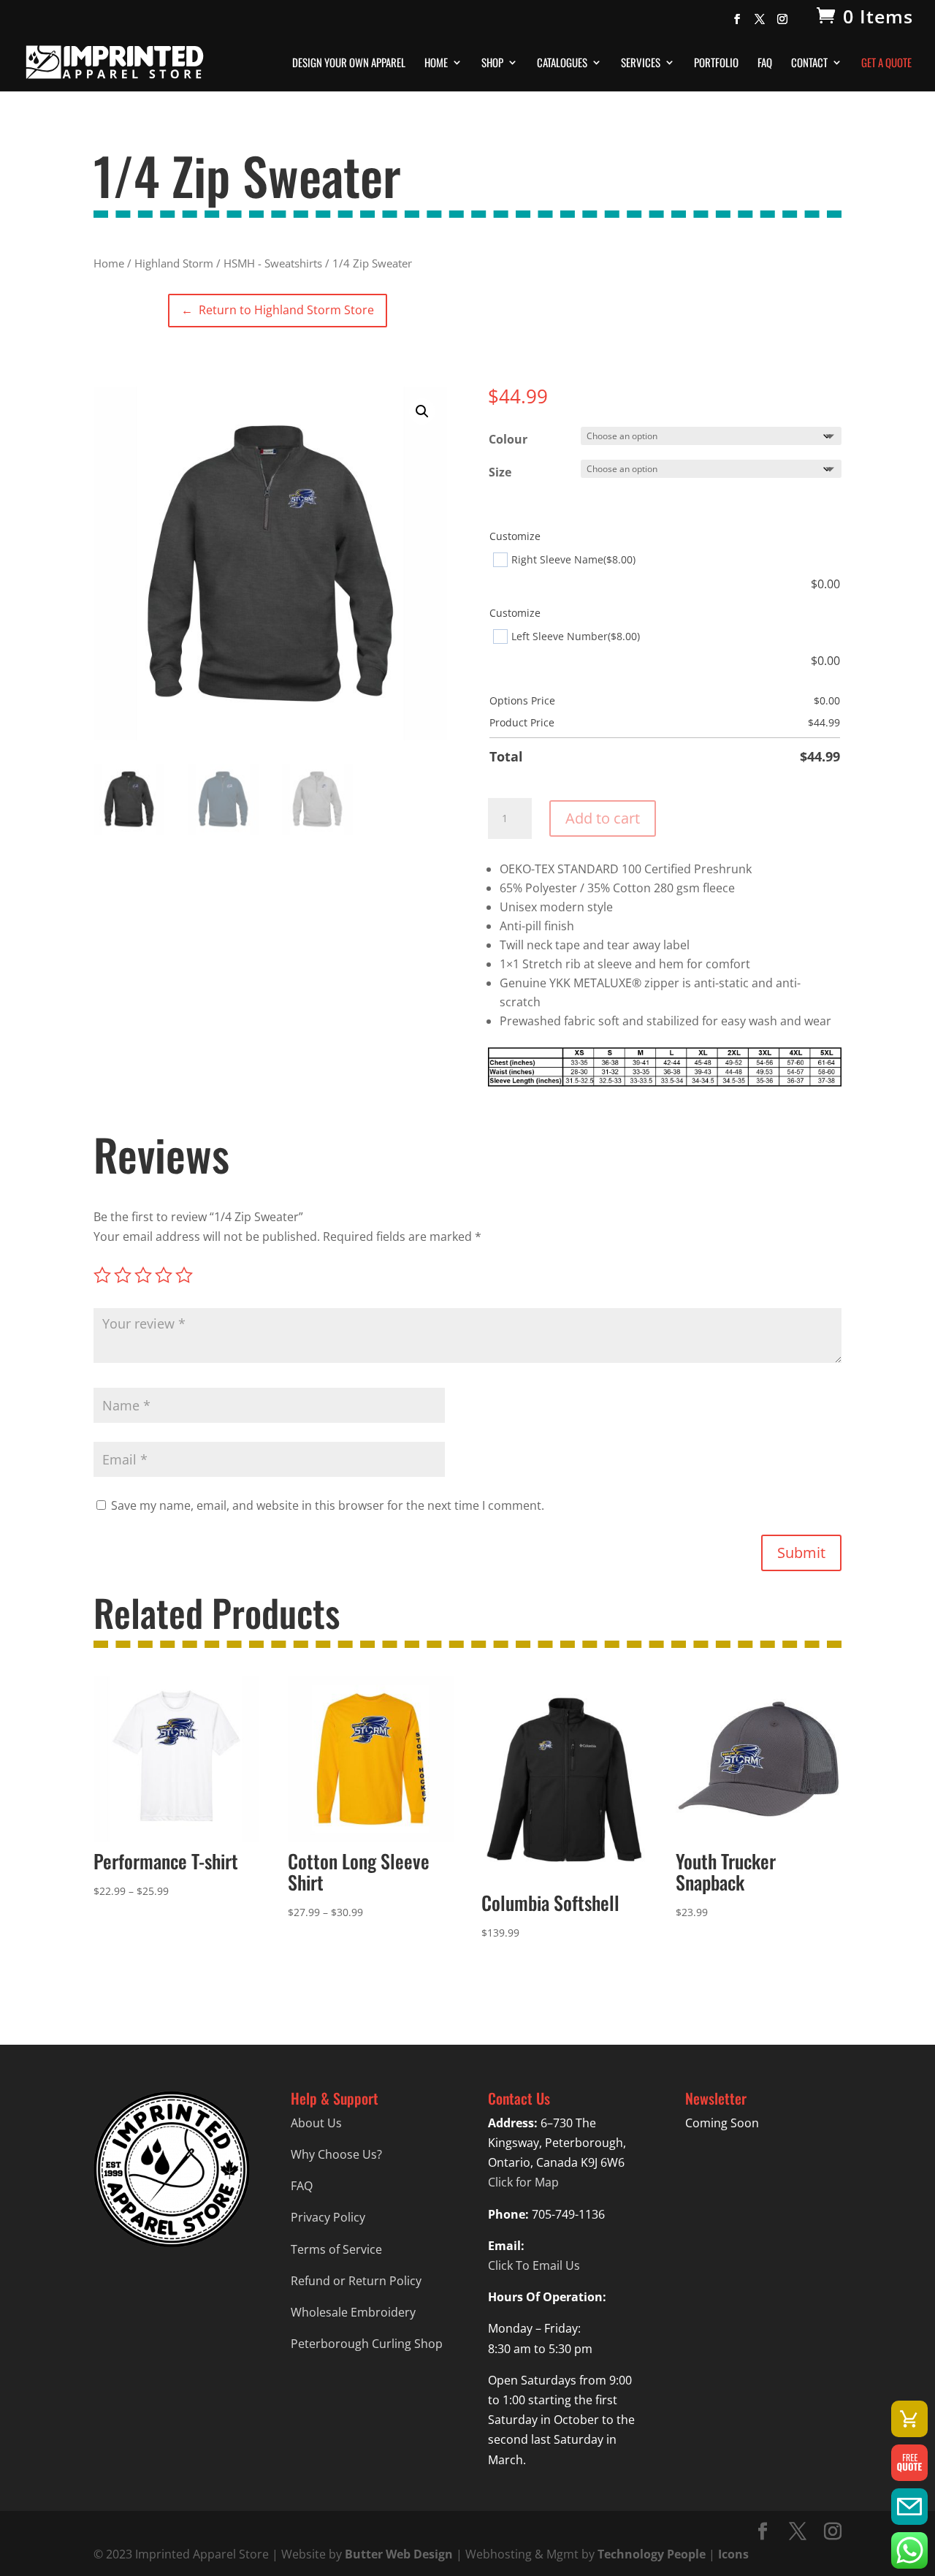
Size (500, 472)
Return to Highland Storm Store (277, 310)
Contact (809, 64)
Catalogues (562, 64)
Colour (508, 439)
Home (436, 64)
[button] (422, 411)
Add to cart (603, 818)
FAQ (765, 64)
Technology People (652, 2554)
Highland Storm (174, 263)
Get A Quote (886, 64)
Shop (492, 64)
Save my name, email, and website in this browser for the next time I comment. (328, 1505)
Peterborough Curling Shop (367, 2344)
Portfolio (716, 64)
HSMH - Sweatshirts (273, 263)
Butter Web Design (399, 2554)
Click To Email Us (534, 2265)
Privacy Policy (328, 2217)
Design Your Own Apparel (349, 64)
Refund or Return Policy (356, 2281)
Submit (801, 1553)
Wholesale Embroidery (353, 2312)
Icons (733, 2554)
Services (641, 64)
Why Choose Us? (336, 2154)
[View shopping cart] (909, 2419)
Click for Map (523, 2182)
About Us (316, 2123)
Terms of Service (336, 2249)
